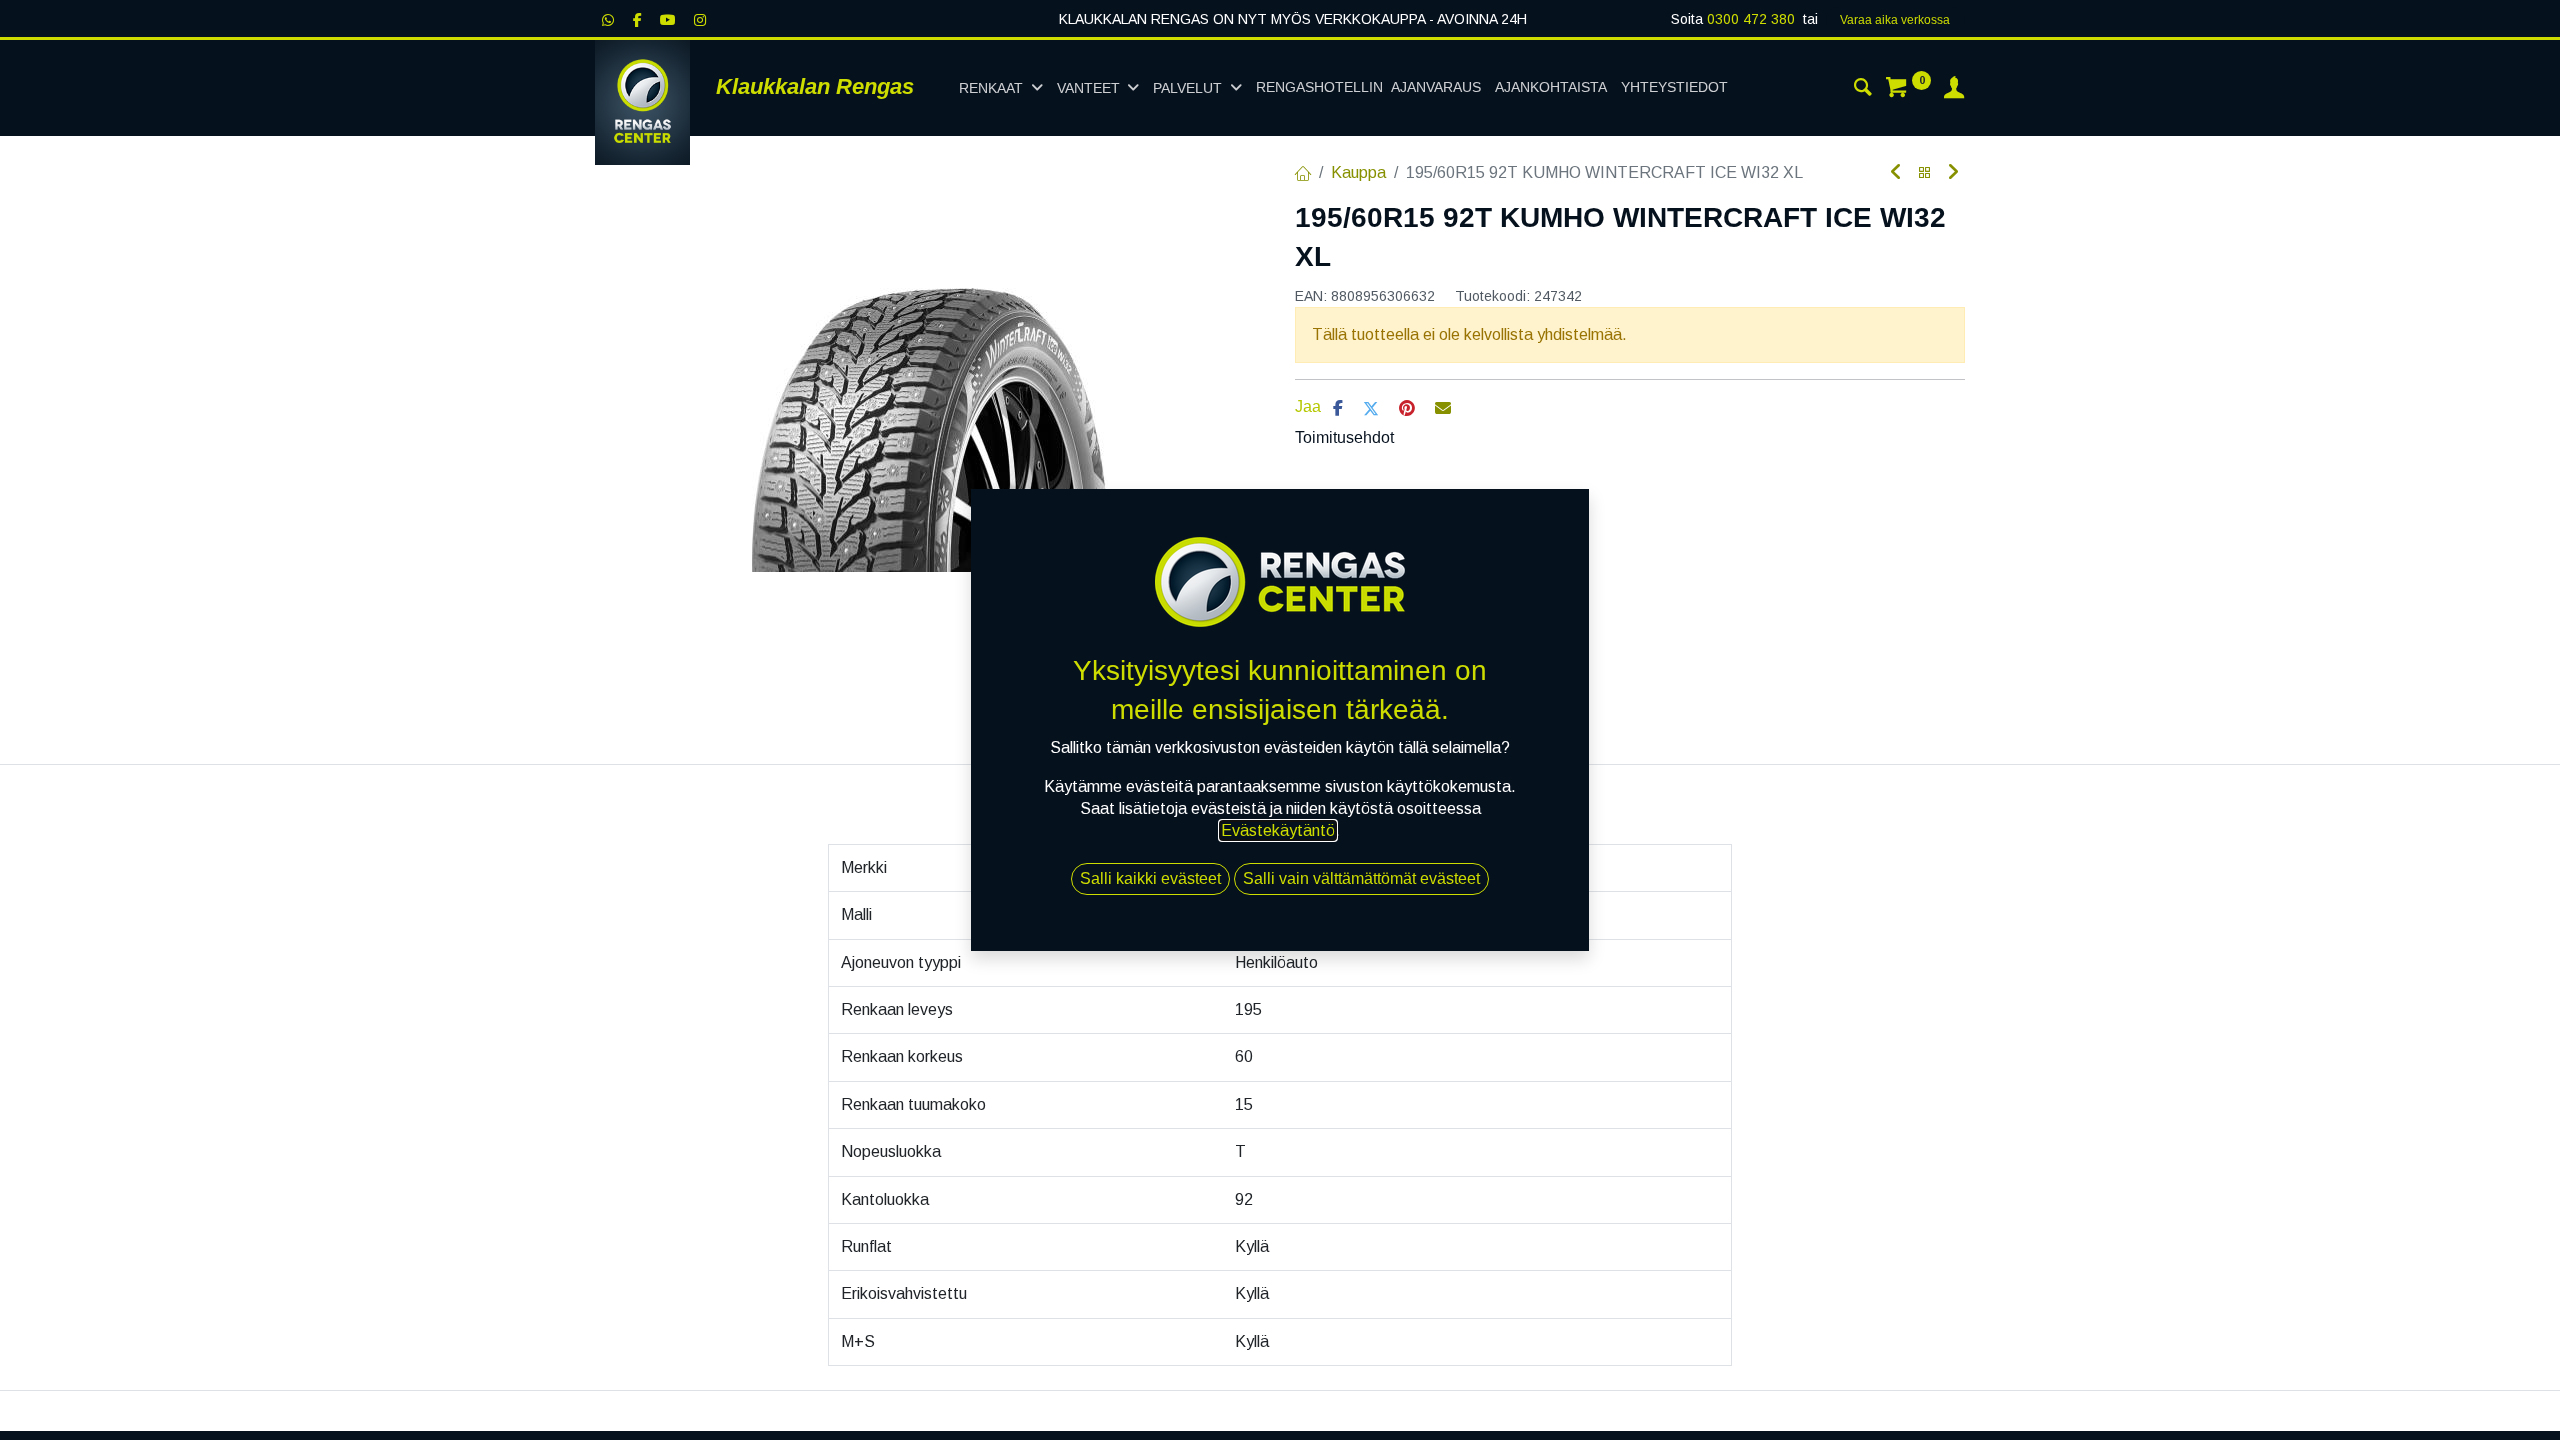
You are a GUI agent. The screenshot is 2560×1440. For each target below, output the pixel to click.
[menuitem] (1368, 88)
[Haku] (1863, 90)
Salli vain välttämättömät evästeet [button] (1361, 878)
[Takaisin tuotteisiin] (1925, 173)
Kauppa (1358, 172)
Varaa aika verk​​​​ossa (1895, 20)
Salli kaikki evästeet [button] (1150, 878)
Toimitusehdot (1344, 437)
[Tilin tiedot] (1954, 90)
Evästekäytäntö (1278, 830)
